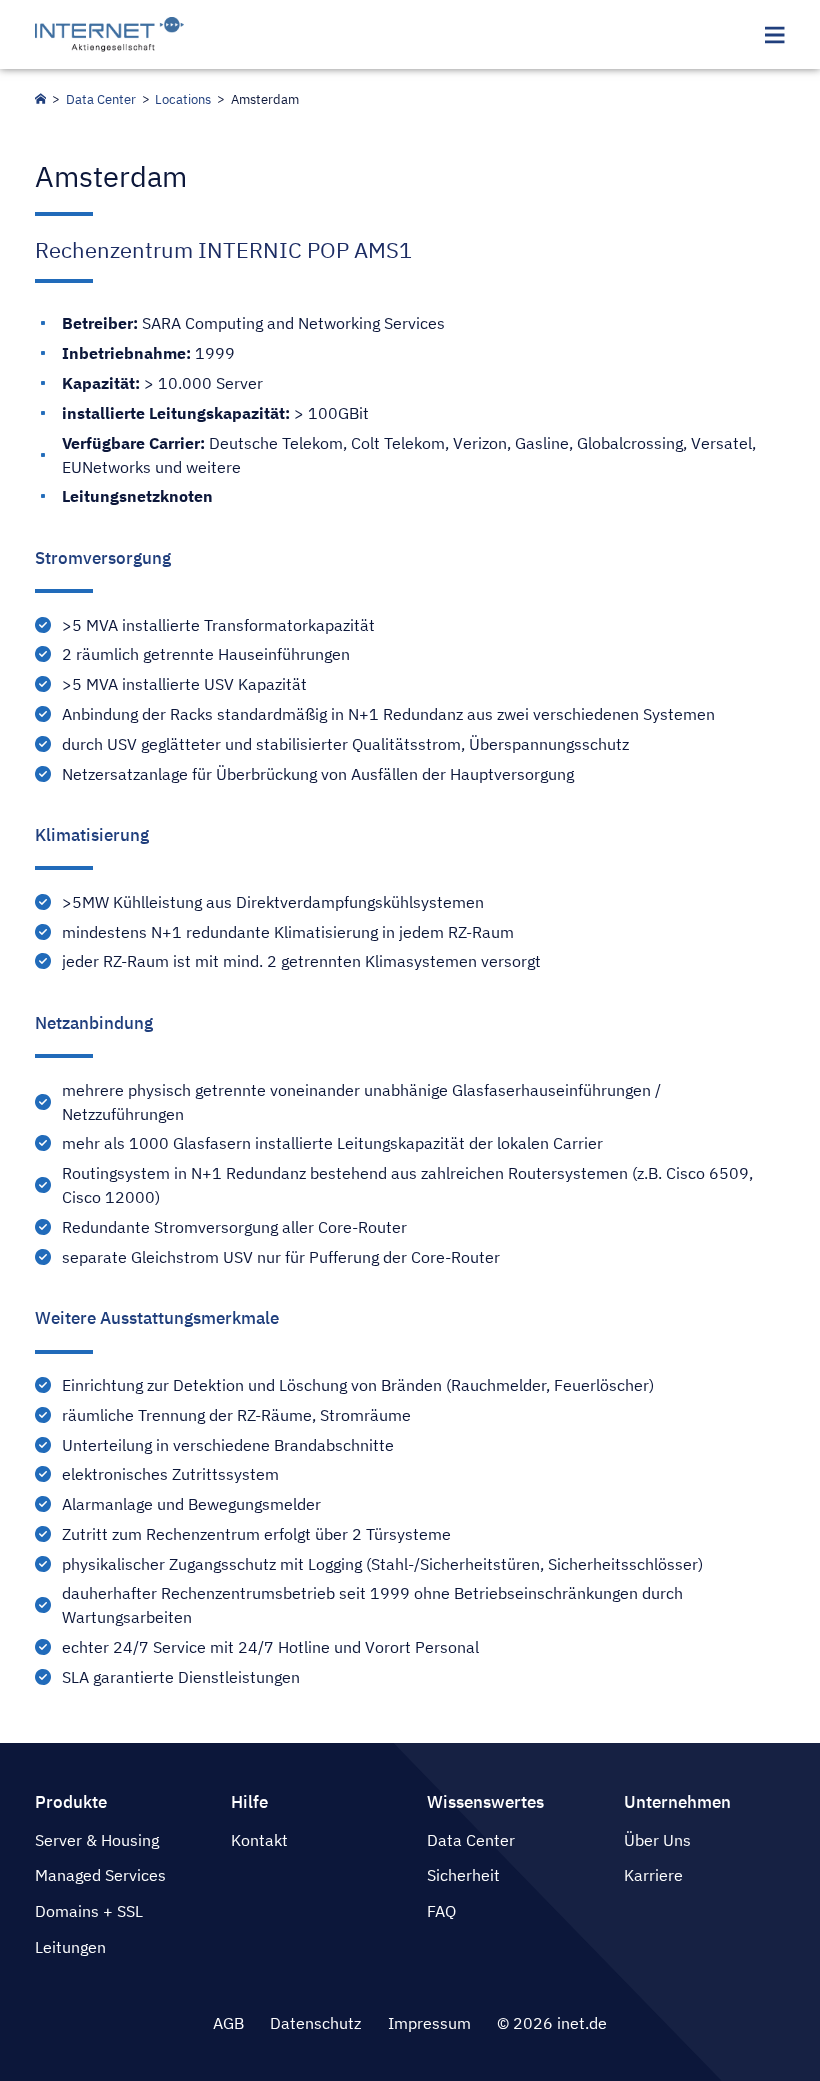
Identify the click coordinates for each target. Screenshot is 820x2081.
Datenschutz (315, 2023)
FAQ (441, 1911)
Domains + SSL (89, 1911)
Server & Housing (97, 1840)
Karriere (653, 1875)
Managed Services (100, 1875)
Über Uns (657, 1840)
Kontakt (259, 1840)
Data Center (101, 99)
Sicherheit (463, 1875)
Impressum (429, 2023)
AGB (228, 2023)
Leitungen (70, 1947)
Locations (183, 99)
